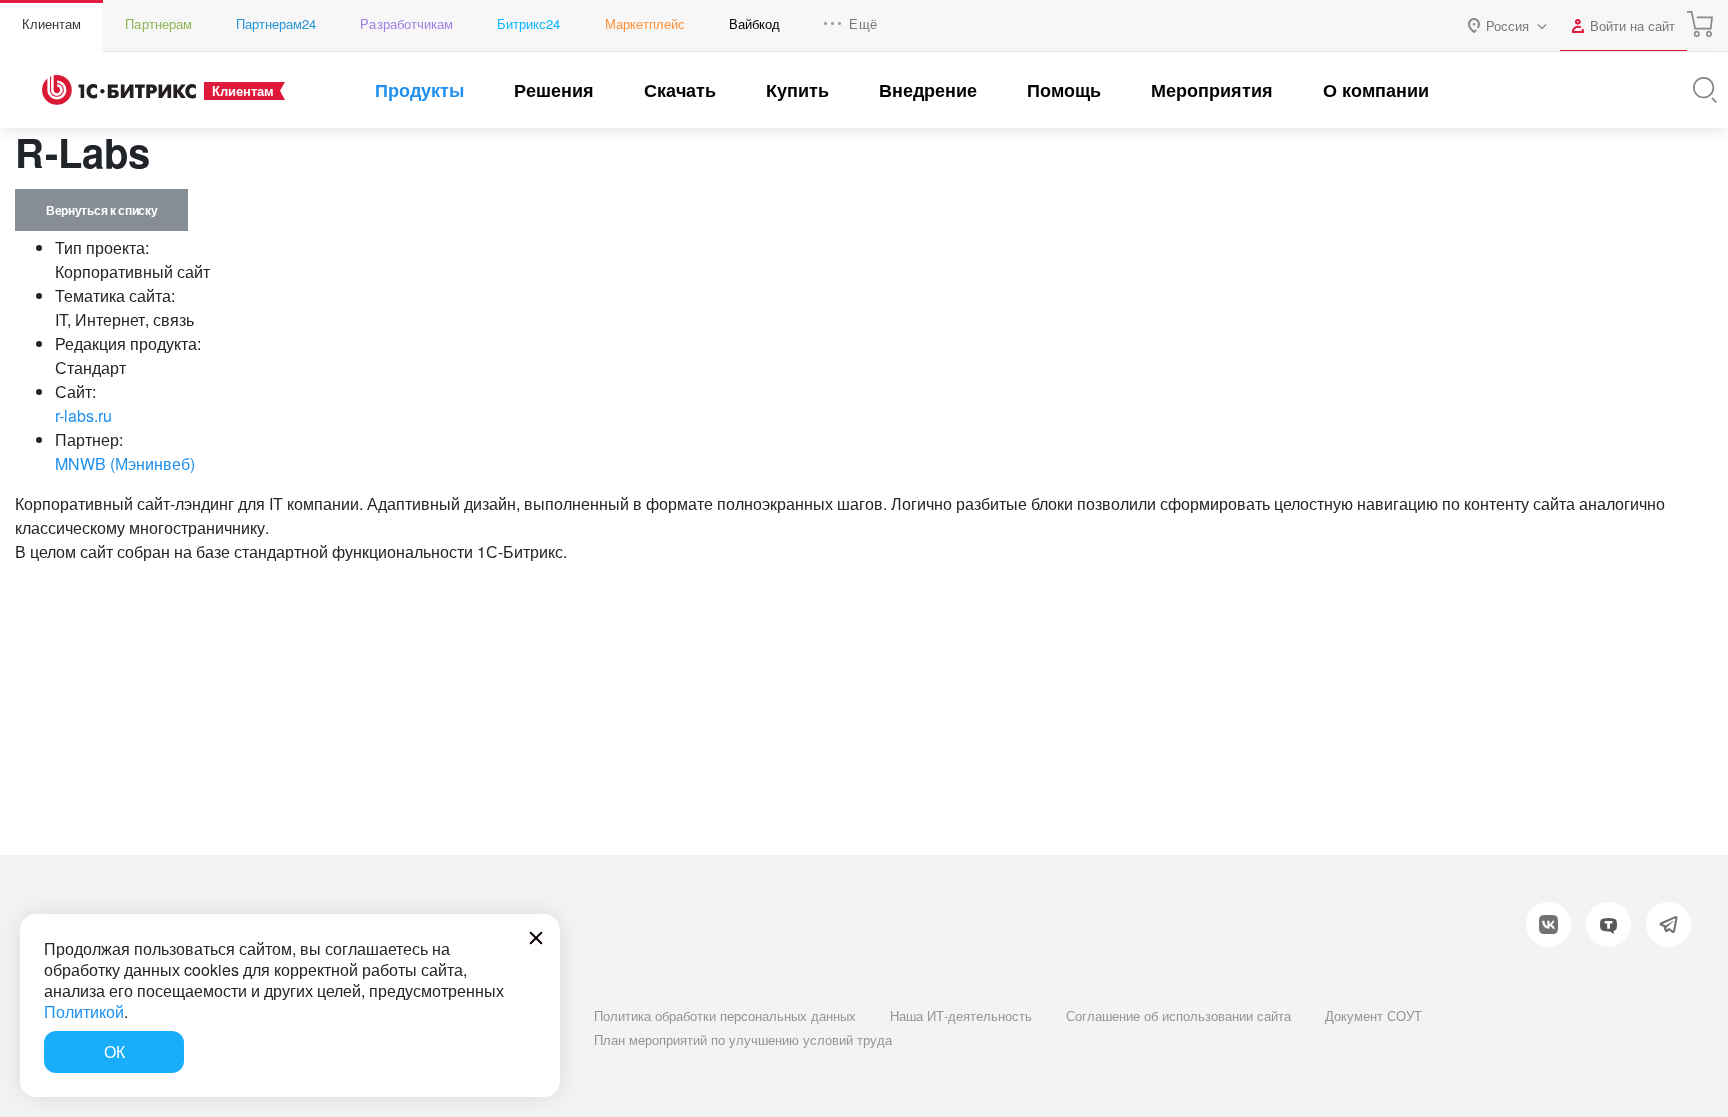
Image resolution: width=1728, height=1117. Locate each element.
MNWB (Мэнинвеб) (125, 463)
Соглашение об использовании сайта (1178, 1015)
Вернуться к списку (101, 210)
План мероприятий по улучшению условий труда (743, 1039)
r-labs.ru (83, 415)
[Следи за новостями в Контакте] (1548, 924)
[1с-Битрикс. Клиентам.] (119, 90)
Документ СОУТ (1373, 1015)
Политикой (84, 1011)
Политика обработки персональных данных (725, 1015)
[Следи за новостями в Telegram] (1668, 924)
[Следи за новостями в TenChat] (1608, 924)
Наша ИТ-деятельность (961, 1015)
